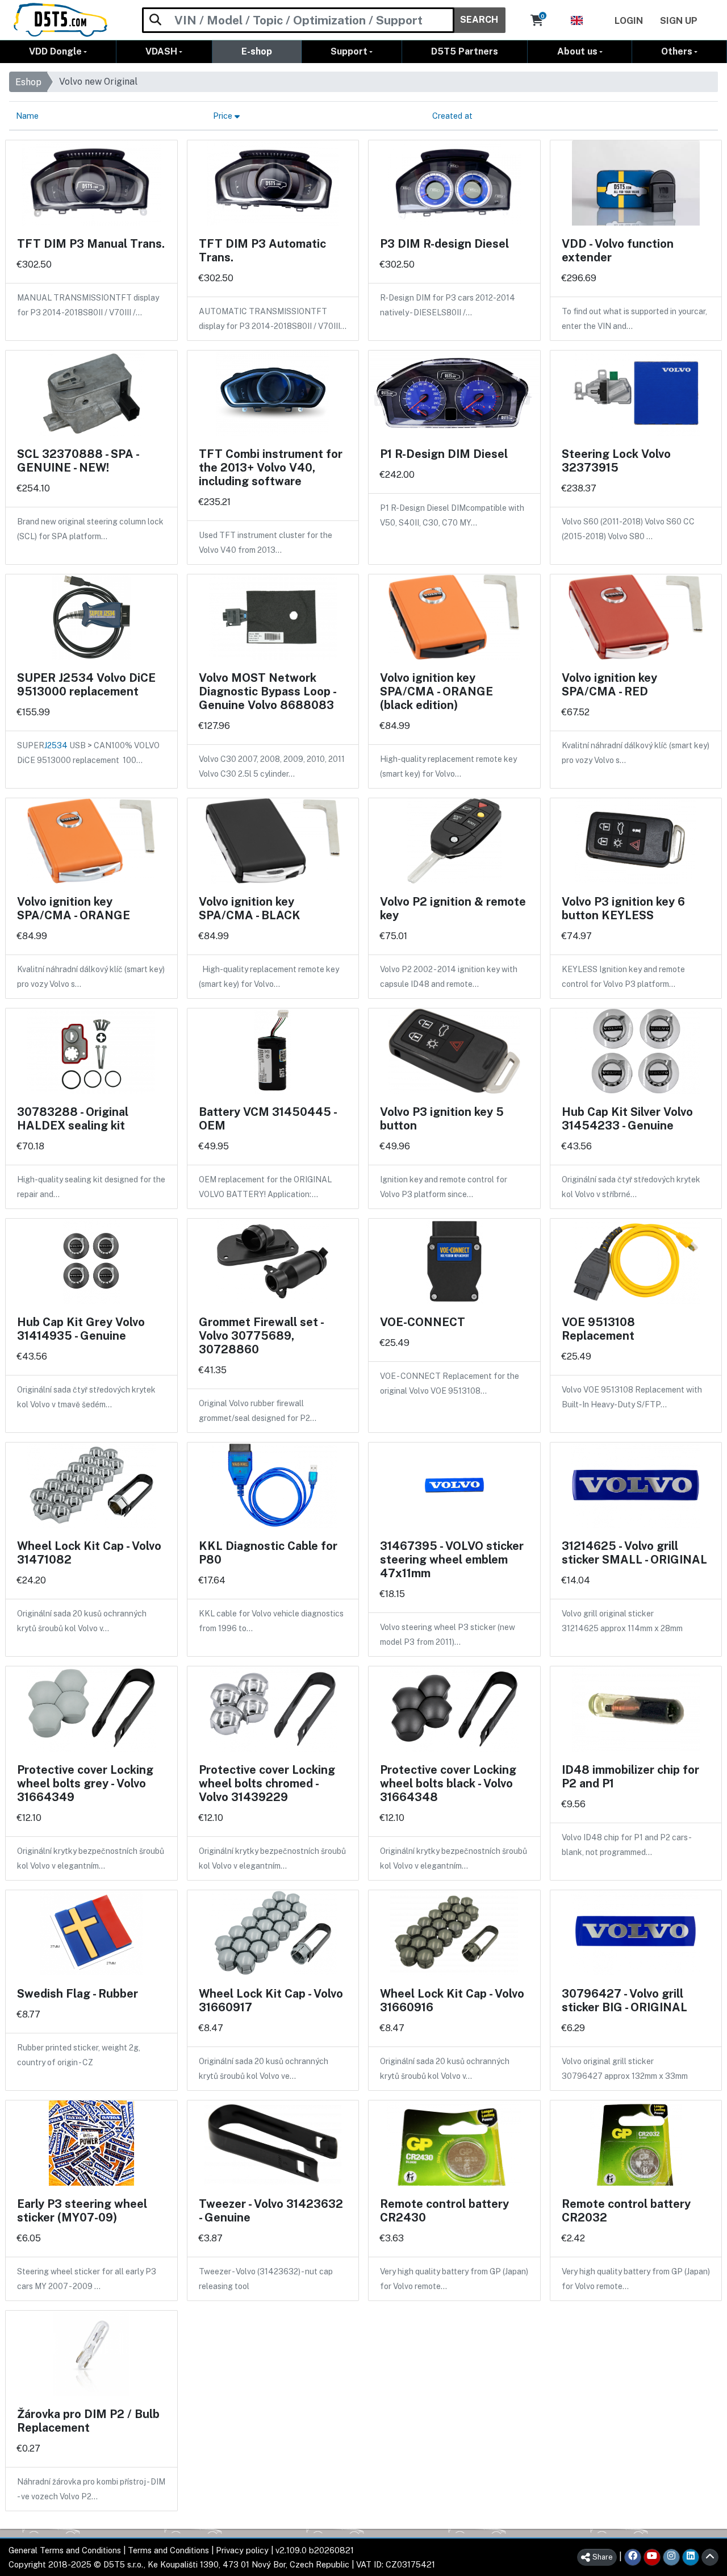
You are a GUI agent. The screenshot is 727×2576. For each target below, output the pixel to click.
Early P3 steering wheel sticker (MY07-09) (82, 2211)
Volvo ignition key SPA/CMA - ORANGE (74, 908)
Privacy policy (242, 2550)
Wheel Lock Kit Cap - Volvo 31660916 (452, 2000)
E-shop (257, 51)
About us (577, 51)
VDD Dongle (55, 51)
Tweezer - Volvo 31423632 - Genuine (271, 2211)
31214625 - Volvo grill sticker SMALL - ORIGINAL (634, 1553)
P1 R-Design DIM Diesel (444, 454)
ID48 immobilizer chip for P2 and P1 (630, 1777)
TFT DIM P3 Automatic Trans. (262, 251)
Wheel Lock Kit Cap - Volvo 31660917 (271, 2000)
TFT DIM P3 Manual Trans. (91, 244)
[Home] (60, 20)
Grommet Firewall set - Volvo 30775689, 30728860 (261, 1336)
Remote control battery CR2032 (626, 2211)
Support (349, 51)
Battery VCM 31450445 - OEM (268, 1119)
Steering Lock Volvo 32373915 (616, 461)
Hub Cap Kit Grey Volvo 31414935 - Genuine (81, 1329)
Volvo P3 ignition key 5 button (442, 1119)
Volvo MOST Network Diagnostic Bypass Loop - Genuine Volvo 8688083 (267, 691)
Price (224, 116)
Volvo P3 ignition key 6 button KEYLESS (623, 908)
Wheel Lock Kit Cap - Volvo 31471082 (89, 1553)
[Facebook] (633, 2557)
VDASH (161, 51)
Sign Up (679, 21)
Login (629, 21)
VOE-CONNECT (423, 1322)
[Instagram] (671, 2557)
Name (27, 116)
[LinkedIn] (691, 2557)
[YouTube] (652, 2557)
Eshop (28, 82)
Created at (452, 116)
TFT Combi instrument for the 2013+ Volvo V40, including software (271, 468)
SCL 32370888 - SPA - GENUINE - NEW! (78, 461)
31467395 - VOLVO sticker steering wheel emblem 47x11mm (452, 1560)
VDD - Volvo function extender (618, 251)
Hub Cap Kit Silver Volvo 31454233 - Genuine (627, 1119)
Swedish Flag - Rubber (78, 1994)
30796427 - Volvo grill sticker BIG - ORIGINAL (624, 2000)
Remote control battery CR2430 (444, 2211)
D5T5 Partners (465, 51)
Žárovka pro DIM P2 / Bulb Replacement (88, 2421)
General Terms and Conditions (65, 2550)
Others (677, 51)
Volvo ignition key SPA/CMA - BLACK (250, 908)
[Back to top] (710, 2557)
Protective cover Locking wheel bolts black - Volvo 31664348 (448, 1783)
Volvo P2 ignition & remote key (453, 908)
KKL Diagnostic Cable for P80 (268, 1553)
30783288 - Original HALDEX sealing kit (73, 1119)
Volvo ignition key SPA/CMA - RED (609, 685)
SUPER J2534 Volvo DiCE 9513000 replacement (86, 685)
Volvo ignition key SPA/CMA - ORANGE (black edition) (436, 691)
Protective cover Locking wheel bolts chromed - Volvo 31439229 (267, 1783)
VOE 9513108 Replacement (598, 1329)
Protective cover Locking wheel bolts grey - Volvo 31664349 (85, 1783)
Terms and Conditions (168, 2550)
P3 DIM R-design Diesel (444, 244)
